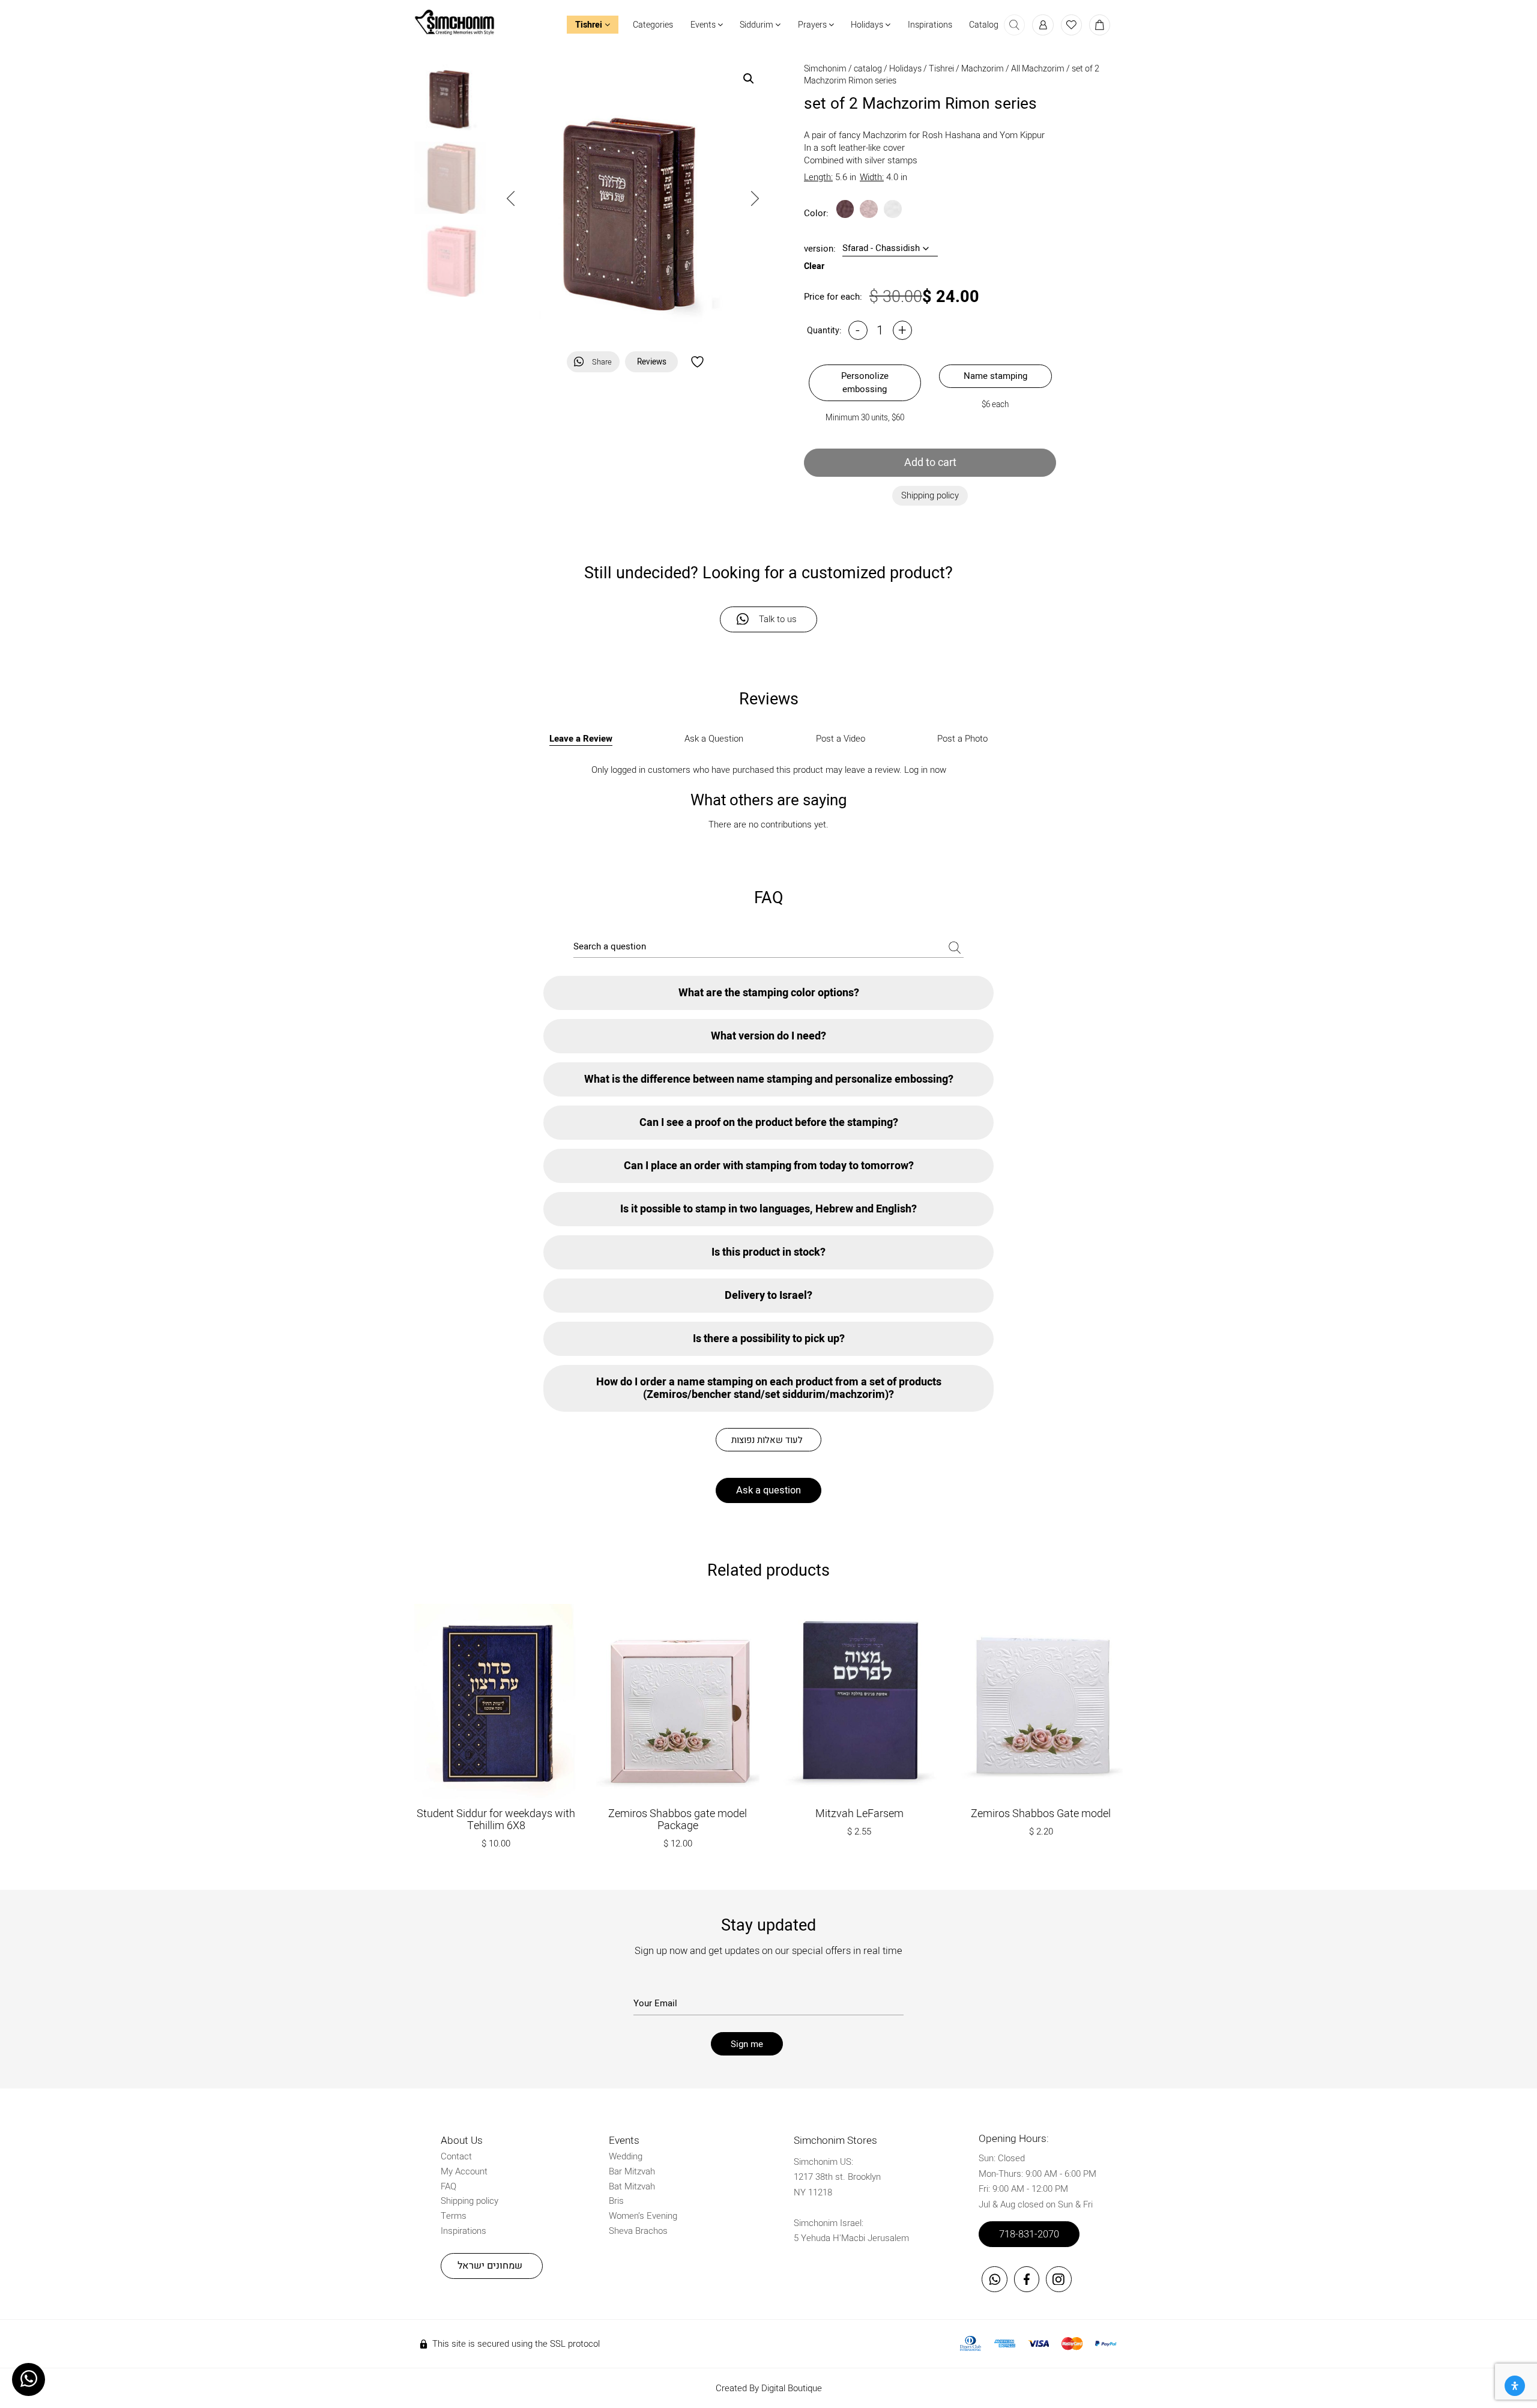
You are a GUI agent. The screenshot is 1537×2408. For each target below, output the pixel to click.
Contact (456, 2156)
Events (704, 25)
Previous (511, 198)
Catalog (984, 25)
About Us (462, 2140)
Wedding (626, 2156)
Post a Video (841, 739)
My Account (464, 2171)
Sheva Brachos (638, 2231)
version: (820, 249)
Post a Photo (962, 739)
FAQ (448, 2186)
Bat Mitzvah (632, 2186)
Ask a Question (714, 739)
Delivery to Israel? (768, 1296)
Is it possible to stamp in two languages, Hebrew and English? (768, 1209)
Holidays (868, 25)
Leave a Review (581, 739)
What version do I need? (768, 1036)
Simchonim (825, 69)
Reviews (652, 362)
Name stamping (995, 376)
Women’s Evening (643, 2216)
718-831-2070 (1029, 2234)
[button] (749, 79)
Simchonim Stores (835, 2140)
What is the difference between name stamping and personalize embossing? (769, 1079)
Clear (814, 267)
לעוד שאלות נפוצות (767, 1440)
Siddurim (757, 25)
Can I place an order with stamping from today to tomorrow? (769, 1166)
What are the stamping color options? (769, 993)
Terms (454, 2216)
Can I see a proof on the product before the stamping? (769, 1123)
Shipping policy (470, 2201)
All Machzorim (1038, 69)
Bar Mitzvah (632, 2171)
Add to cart (930, 463)
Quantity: (824, 331)
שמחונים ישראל (490, 2266)
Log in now (925, 770)
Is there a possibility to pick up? (769, 1339)
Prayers (813, 25)
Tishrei (590, 25)
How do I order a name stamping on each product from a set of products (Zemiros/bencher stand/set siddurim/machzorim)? (769, 1388)
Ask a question (768, 1490)
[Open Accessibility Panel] (1515, 2386)
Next (755, 198)
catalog (868, 69)
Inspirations (930, 25)
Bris (616, 2201)
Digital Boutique (792, 2388)
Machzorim (983, 69)
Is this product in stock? (768, 1252)
